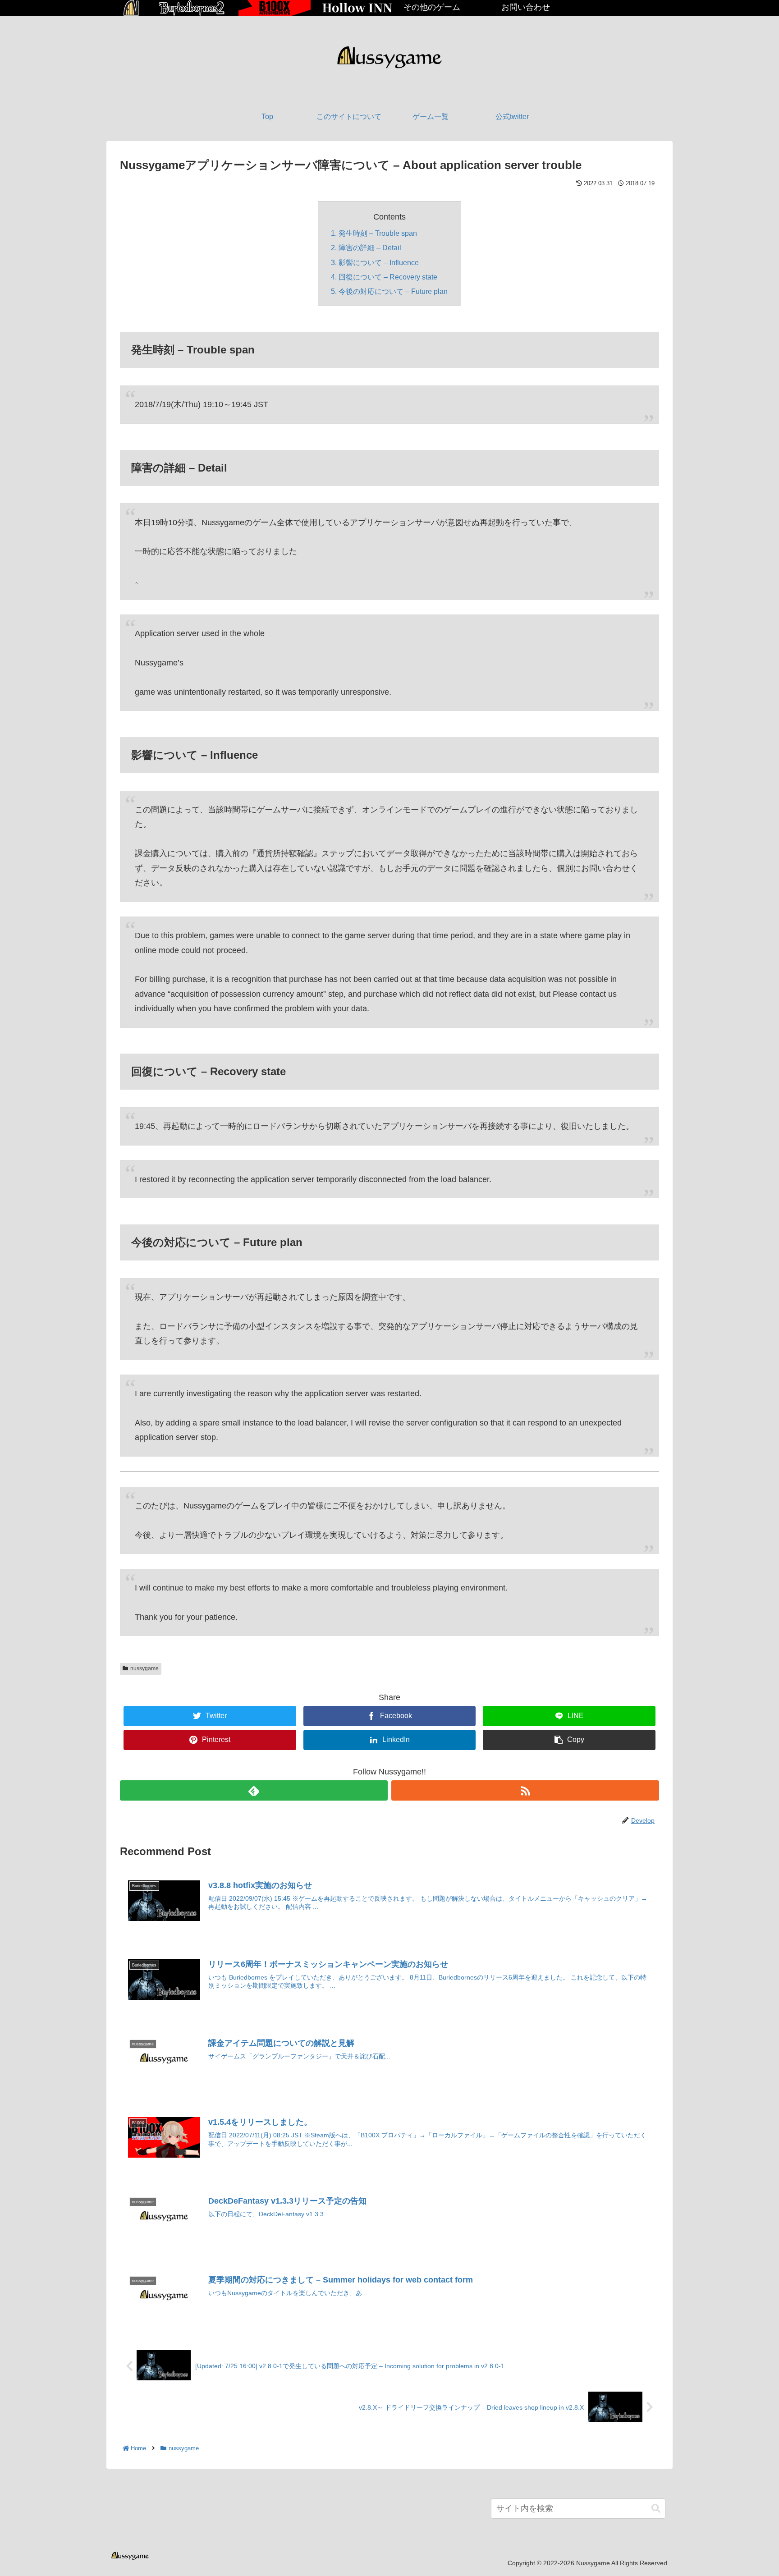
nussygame (144, 1668)
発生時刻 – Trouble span (378, 233)
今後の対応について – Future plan (393, 291)
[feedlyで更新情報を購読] (254, 1790)
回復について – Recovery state (388, 277)
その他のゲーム (432, 7)
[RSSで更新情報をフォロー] (525, 1790)
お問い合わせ (526, 7)
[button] (656, 2509)
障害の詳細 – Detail (370, 248)
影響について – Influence (379, 262)
